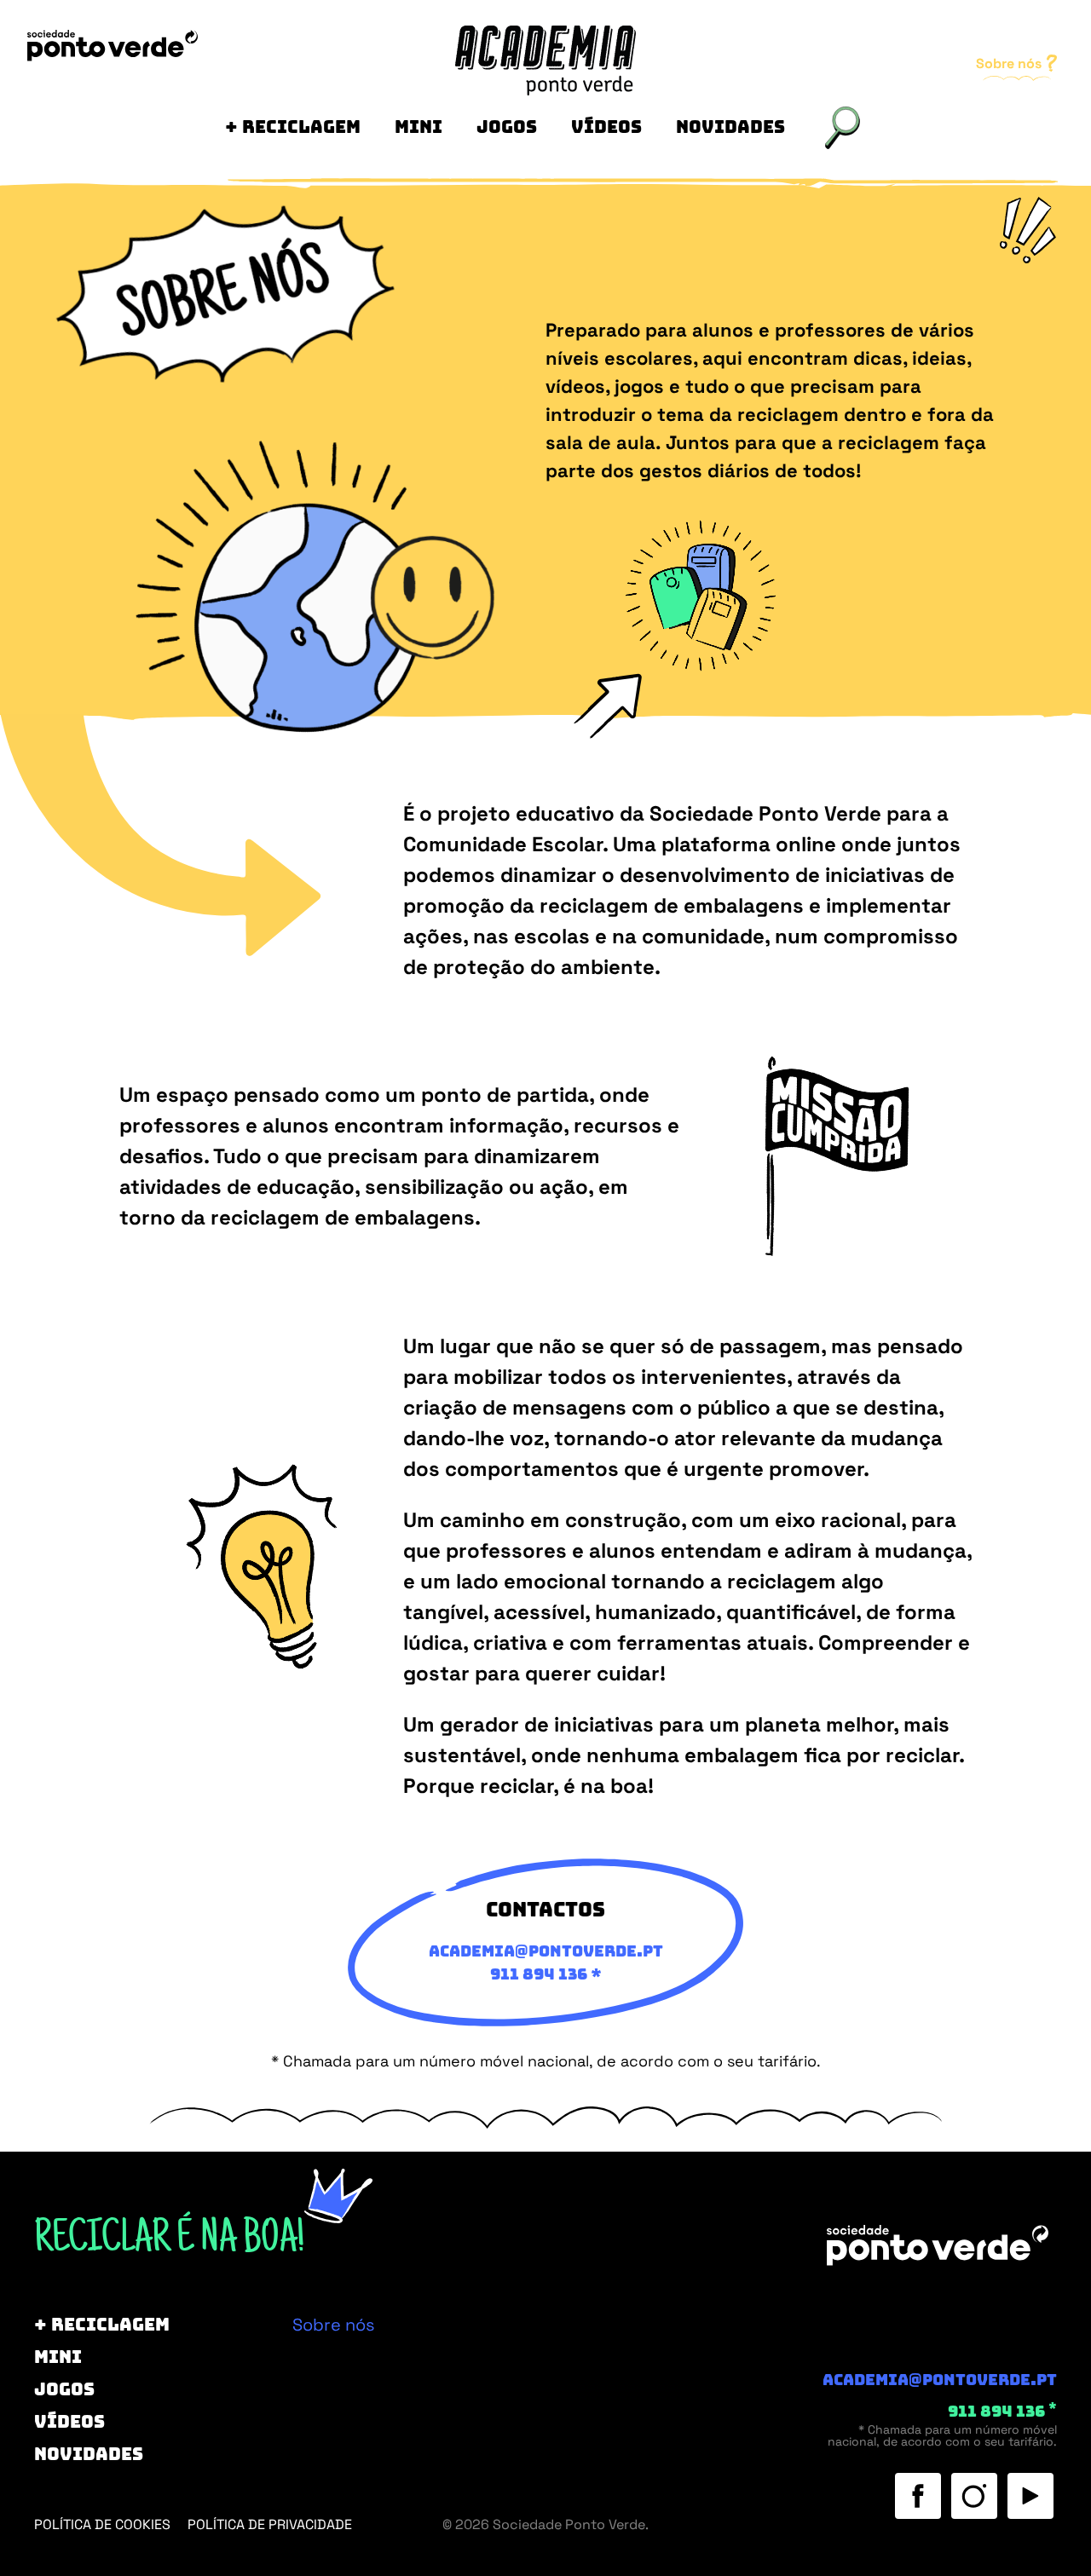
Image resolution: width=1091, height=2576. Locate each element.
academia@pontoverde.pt (940, 2380)
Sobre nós (1010, 63)
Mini (419, 127)
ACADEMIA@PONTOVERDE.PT (546, 1951)
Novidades (730, 127)
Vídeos (606, 127)
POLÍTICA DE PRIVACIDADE (270, 2524)
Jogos (507, 127)
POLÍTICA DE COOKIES (102, 2524)
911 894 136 (539, 1974)
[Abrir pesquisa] (843, 128)
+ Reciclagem (293, 127)
